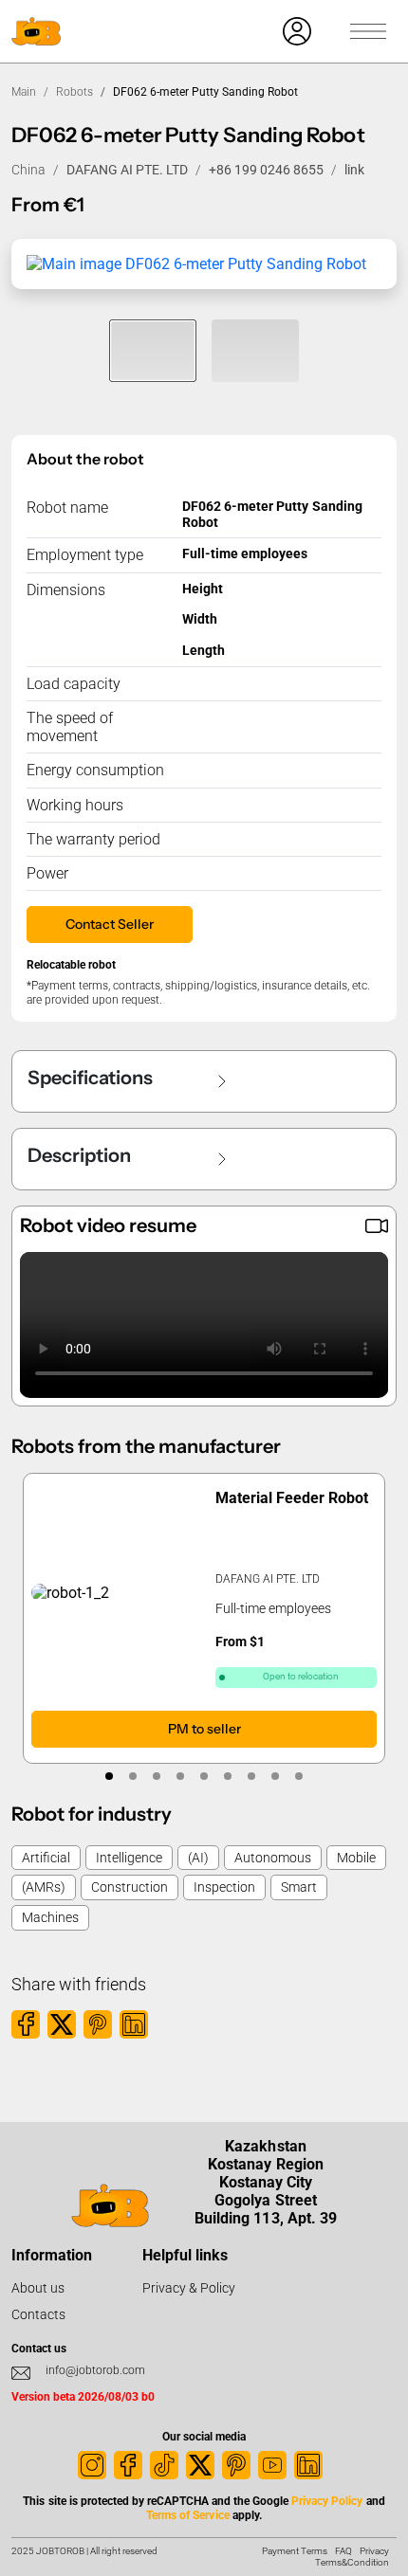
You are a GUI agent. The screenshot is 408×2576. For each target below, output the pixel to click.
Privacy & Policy (189, 2288)
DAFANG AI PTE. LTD (127, 170)
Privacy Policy (327, 2501)
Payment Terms (295, 2551)
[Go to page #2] (133, 1776)
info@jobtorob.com (95, 2370)
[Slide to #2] (255, 351)
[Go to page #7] (252, 1776)
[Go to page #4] (181, 1776)
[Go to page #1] (110, 1776)
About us (38, 2288)
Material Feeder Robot (292, 1498)
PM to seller (204, 1730)
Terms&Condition (352, 2562)
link (354, 170)
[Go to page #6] (228, 1776)
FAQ (343, 2551)
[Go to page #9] (299, 1776)
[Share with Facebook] (26, 2024)
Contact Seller (110, 924)
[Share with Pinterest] (98, 2024)
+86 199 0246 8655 (266, 170)
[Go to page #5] (204, 1776)
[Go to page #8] (276, 1776)
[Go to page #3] (157, 1776)
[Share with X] (62, 2024)
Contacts (38, 2314)
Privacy (374, 2551)
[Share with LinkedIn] (134, 2024)
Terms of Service (187, 2515)
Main (24, 92)
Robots (74, 92)
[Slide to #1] (153, 351)
